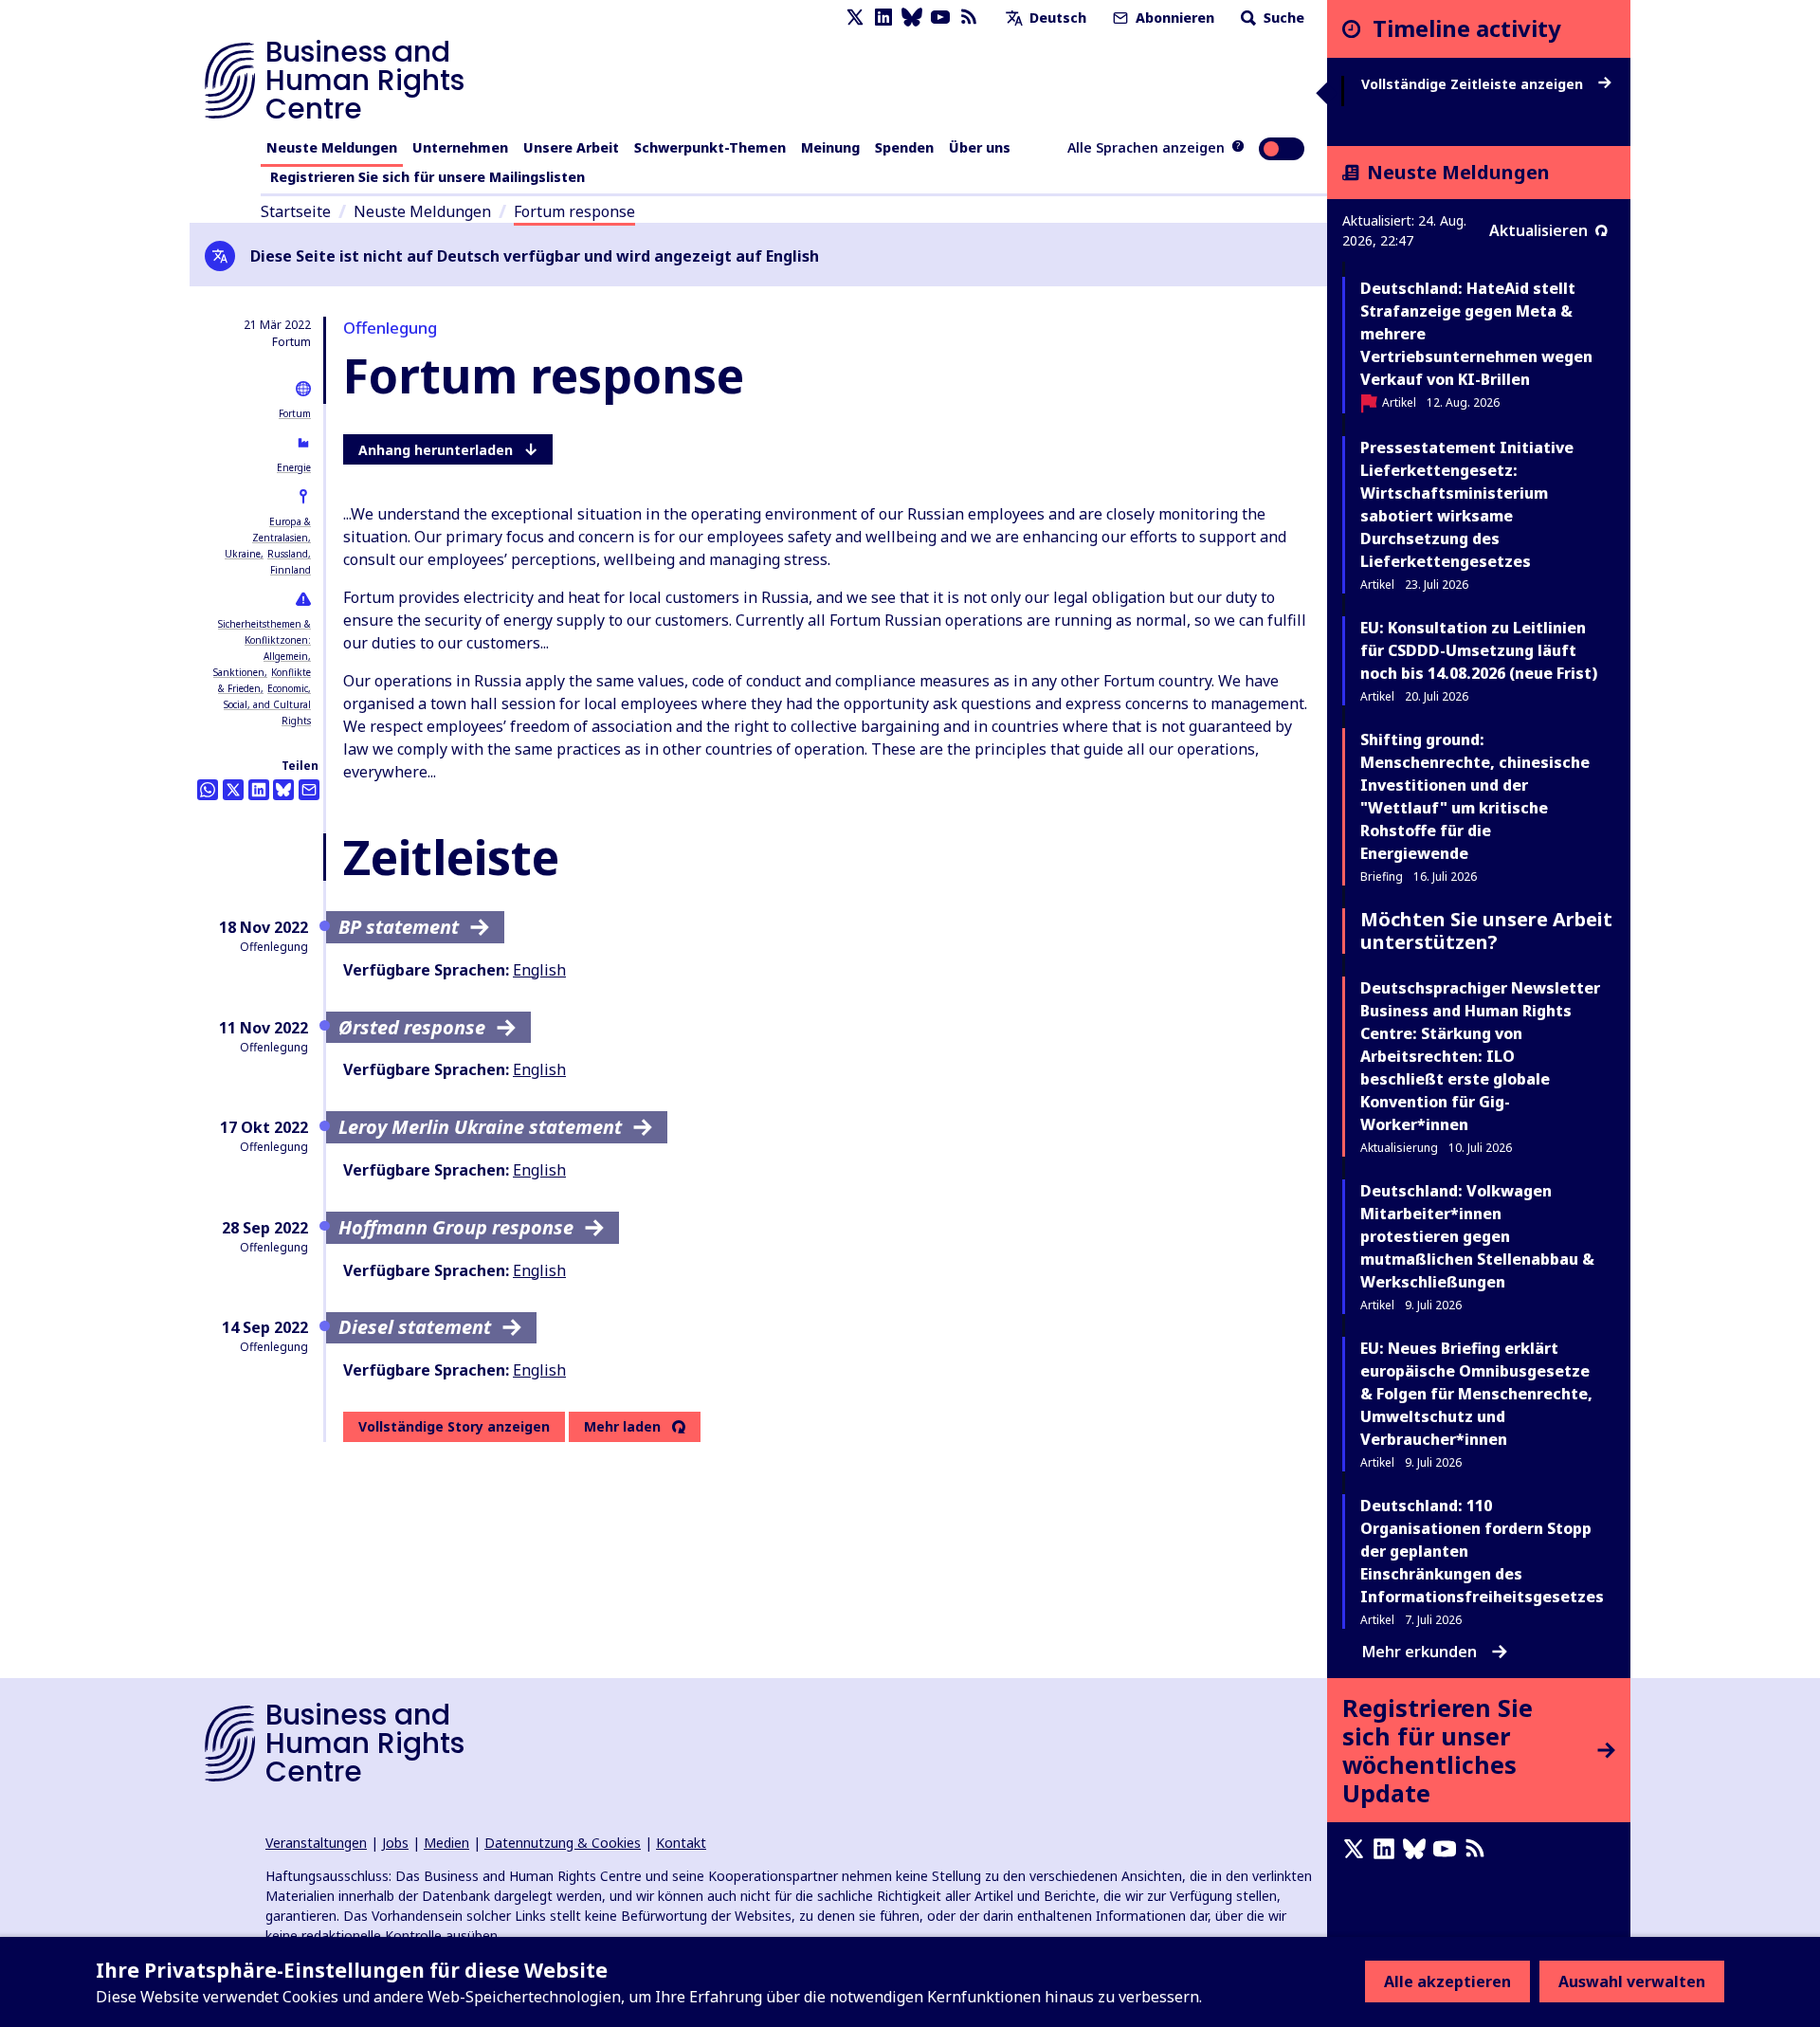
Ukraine (243, 554)
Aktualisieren (1538, 230)
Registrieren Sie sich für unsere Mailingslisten (428, 177)
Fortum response (574, 211)
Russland (288, 554)
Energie (294, 467)
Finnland (291, 570)
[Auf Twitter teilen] (233, 790)
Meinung (830, 147)
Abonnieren (1173, 18)
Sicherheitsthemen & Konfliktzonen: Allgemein (264, 640)
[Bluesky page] (912, 18)
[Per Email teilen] (309, 790)
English (539, 970)
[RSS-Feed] (969, 18)
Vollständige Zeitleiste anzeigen (1474, 84)
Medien (446, 1843)
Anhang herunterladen (436, 450)
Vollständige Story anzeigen (454, 1426)
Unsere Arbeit (571, 147)
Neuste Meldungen (332, 147)
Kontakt (681, 1843)
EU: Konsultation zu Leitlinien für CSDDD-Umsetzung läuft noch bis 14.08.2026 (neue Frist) (1479, 650)
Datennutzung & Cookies (563, 1843)
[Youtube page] (940, 18)
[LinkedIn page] (883, 18)
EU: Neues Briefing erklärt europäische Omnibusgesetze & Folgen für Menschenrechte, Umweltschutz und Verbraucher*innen (1476, 1394)
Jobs (395, 1843)
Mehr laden (622, 1427)
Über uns (980, 147)
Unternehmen (460, 147)
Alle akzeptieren (1447, 1981)
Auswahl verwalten (1632, 1981)
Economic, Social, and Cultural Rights (267, 704)
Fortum (295, 413)
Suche (1282, 18)
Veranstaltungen (316, 1843)
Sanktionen (239, 672)
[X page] (855, 18)
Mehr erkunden (1420, 1652)
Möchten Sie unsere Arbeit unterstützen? (1486, 931)
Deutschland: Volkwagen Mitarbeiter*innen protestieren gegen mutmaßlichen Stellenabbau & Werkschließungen (1477, 1236)
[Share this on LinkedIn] (259, 790)
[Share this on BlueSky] (283, 790)
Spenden (904, 147)
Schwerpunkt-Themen (710, 147)
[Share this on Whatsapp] (208, 790)
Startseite (296, 211)
